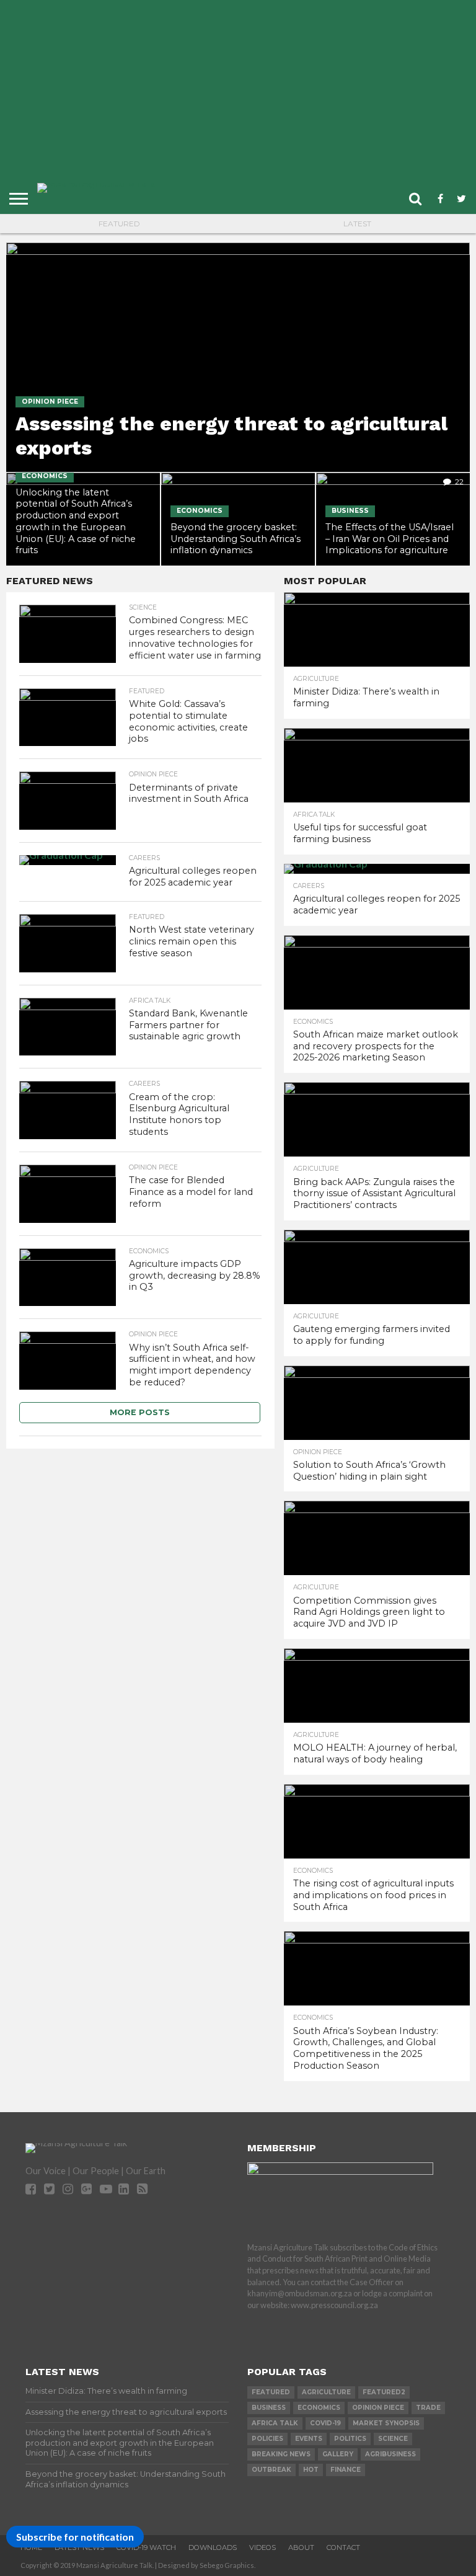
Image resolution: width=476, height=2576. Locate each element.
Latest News (79, 2547)
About (301, 2547)
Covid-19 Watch (146, 2547)
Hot (311, 2470)
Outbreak (271, 2470)
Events (309, 2439)
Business (269, 2408)
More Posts (140, 1412)
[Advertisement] (243, 96)
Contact (343, 2547)
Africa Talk (275, 2423)
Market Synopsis (386, 2423)
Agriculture (326, 2392)
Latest (357, 224)
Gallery (338, 2454)
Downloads (213, 2547)
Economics (319, 2408)
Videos (262, 2547)
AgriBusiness (390, 2454)
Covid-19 (325, 2423)
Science (393, 2439)
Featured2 (384, 2392)
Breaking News (281, 2454)
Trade (428, 2408)
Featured (119, 224)
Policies (267, 2439)
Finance (346, 2470)
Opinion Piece (378, 2408)
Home (31, 2547)
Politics (350, 2439)
